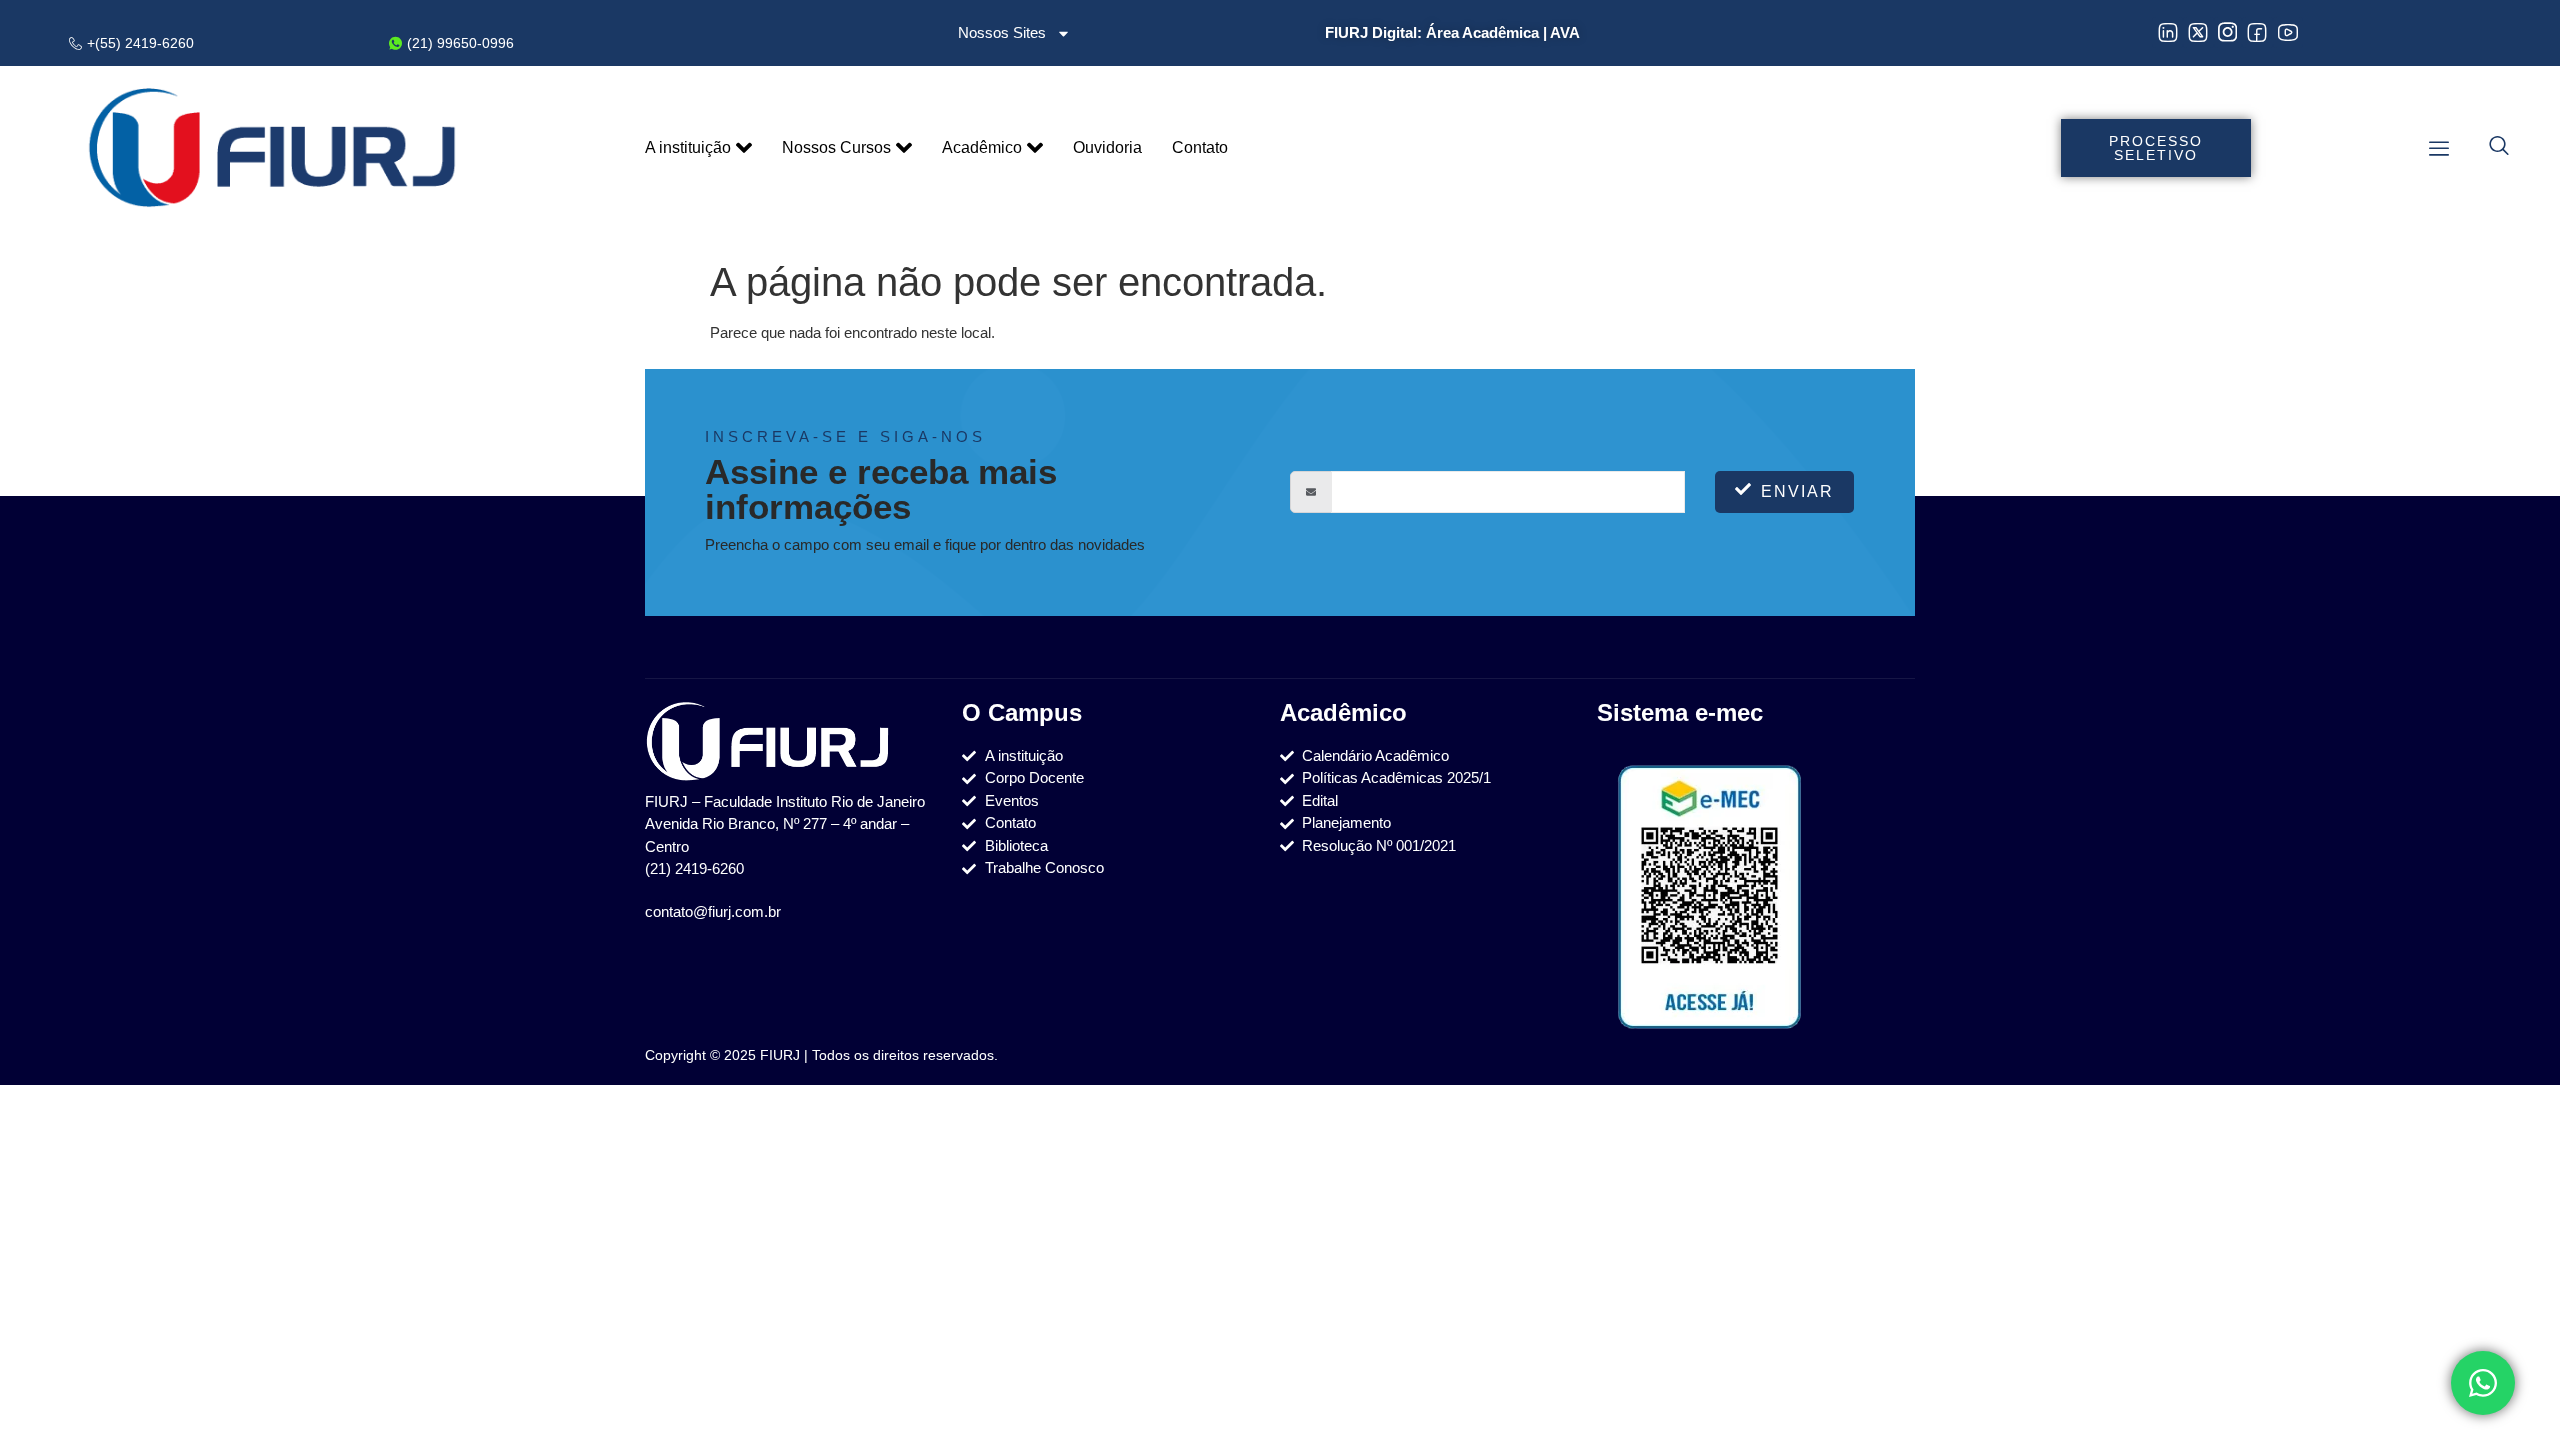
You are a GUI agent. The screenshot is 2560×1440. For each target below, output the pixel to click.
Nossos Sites (1002, 32)
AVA (1565, 32)
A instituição (688, 147)
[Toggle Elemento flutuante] (2483, 1383)
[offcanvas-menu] (2439, 148)
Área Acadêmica (1482, 32)
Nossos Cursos (836, 147)
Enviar (1797, 491)
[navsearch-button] (2499, 148)
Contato (1200, 147)
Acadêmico (982, 147)
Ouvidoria (1107, 147)
